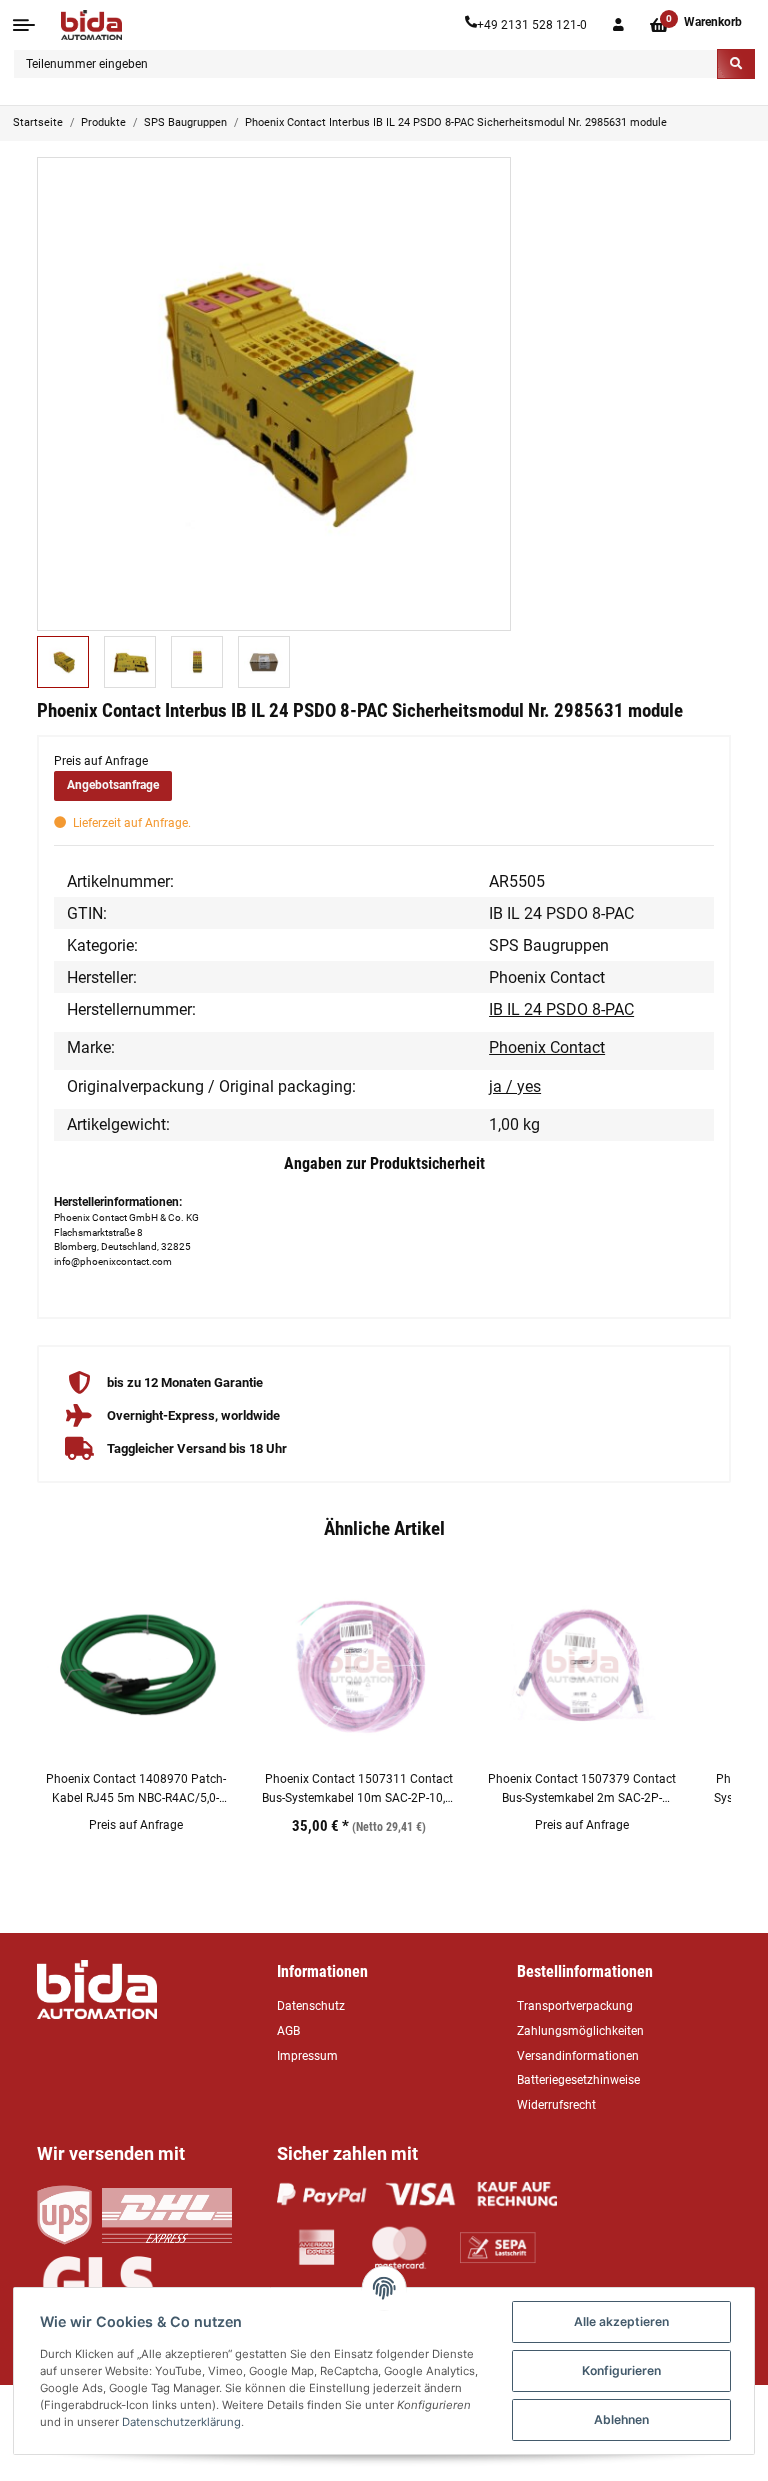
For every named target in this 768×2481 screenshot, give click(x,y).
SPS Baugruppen (549, 945)
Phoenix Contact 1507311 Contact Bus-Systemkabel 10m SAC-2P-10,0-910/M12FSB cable (358, 1789)
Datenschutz (311, 2006)
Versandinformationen (578, 2056)
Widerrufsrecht (556, 2105)
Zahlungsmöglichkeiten (580, 2031)
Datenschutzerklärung (181, 2422)
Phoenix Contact (547, 1047)
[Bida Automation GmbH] (91, 25)
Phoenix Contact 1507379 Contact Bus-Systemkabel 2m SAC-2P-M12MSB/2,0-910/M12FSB (582, 1789)
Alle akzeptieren (621, 2321)
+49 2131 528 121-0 (532, 25)
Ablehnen (621, 2419)
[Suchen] (736, 64)
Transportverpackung (575, 2006)
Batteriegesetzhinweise (578, 2080)
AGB (288, 2031)
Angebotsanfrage (113, 785)
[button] (618, 25)
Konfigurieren (621, 2370)
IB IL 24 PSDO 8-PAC (561, 1009)
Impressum (307, 2056)
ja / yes (515, 1086)
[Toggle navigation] (24, 25)
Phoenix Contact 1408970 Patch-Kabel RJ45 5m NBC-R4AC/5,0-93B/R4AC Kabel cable (136, 1789)
